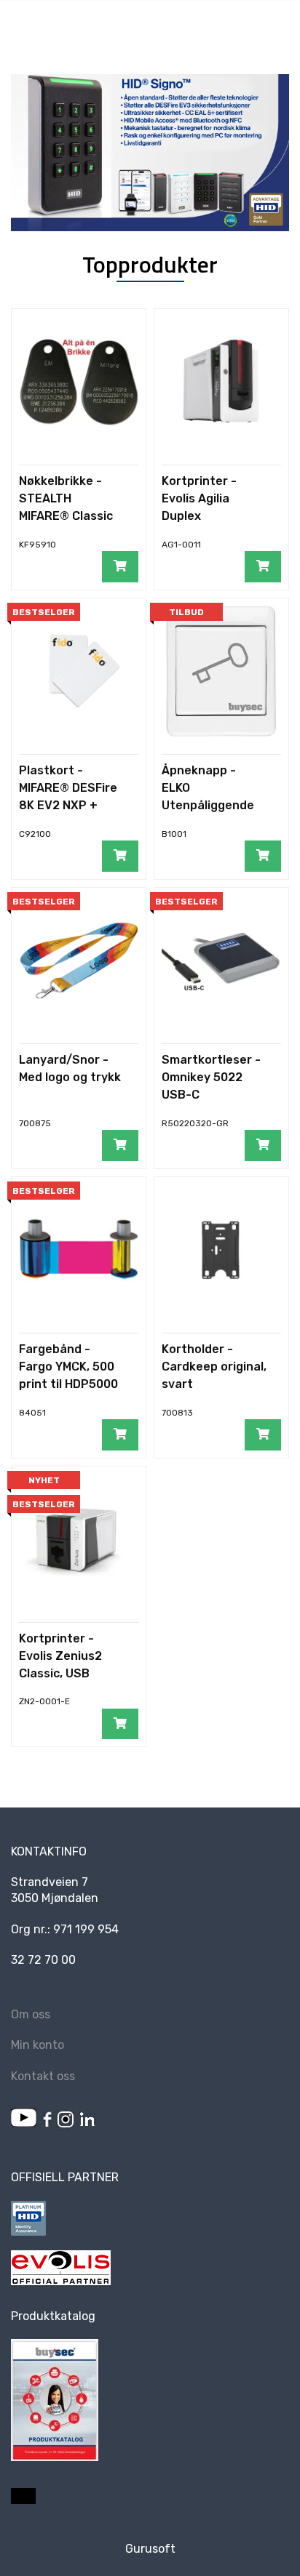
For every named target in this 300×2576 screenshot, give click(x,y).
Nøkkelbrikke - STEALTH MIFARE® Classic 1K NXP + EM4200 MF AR (68, 516)
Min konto (37, 2045)
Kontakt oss (43, 2076)
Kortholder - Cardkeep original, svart (214, 1367)
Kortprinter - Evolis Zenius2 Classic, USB (60, 1656)
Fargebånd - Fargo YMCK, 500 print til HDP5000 (68, 1367)
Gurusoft (150, 2549)
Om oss (31, 2014)
